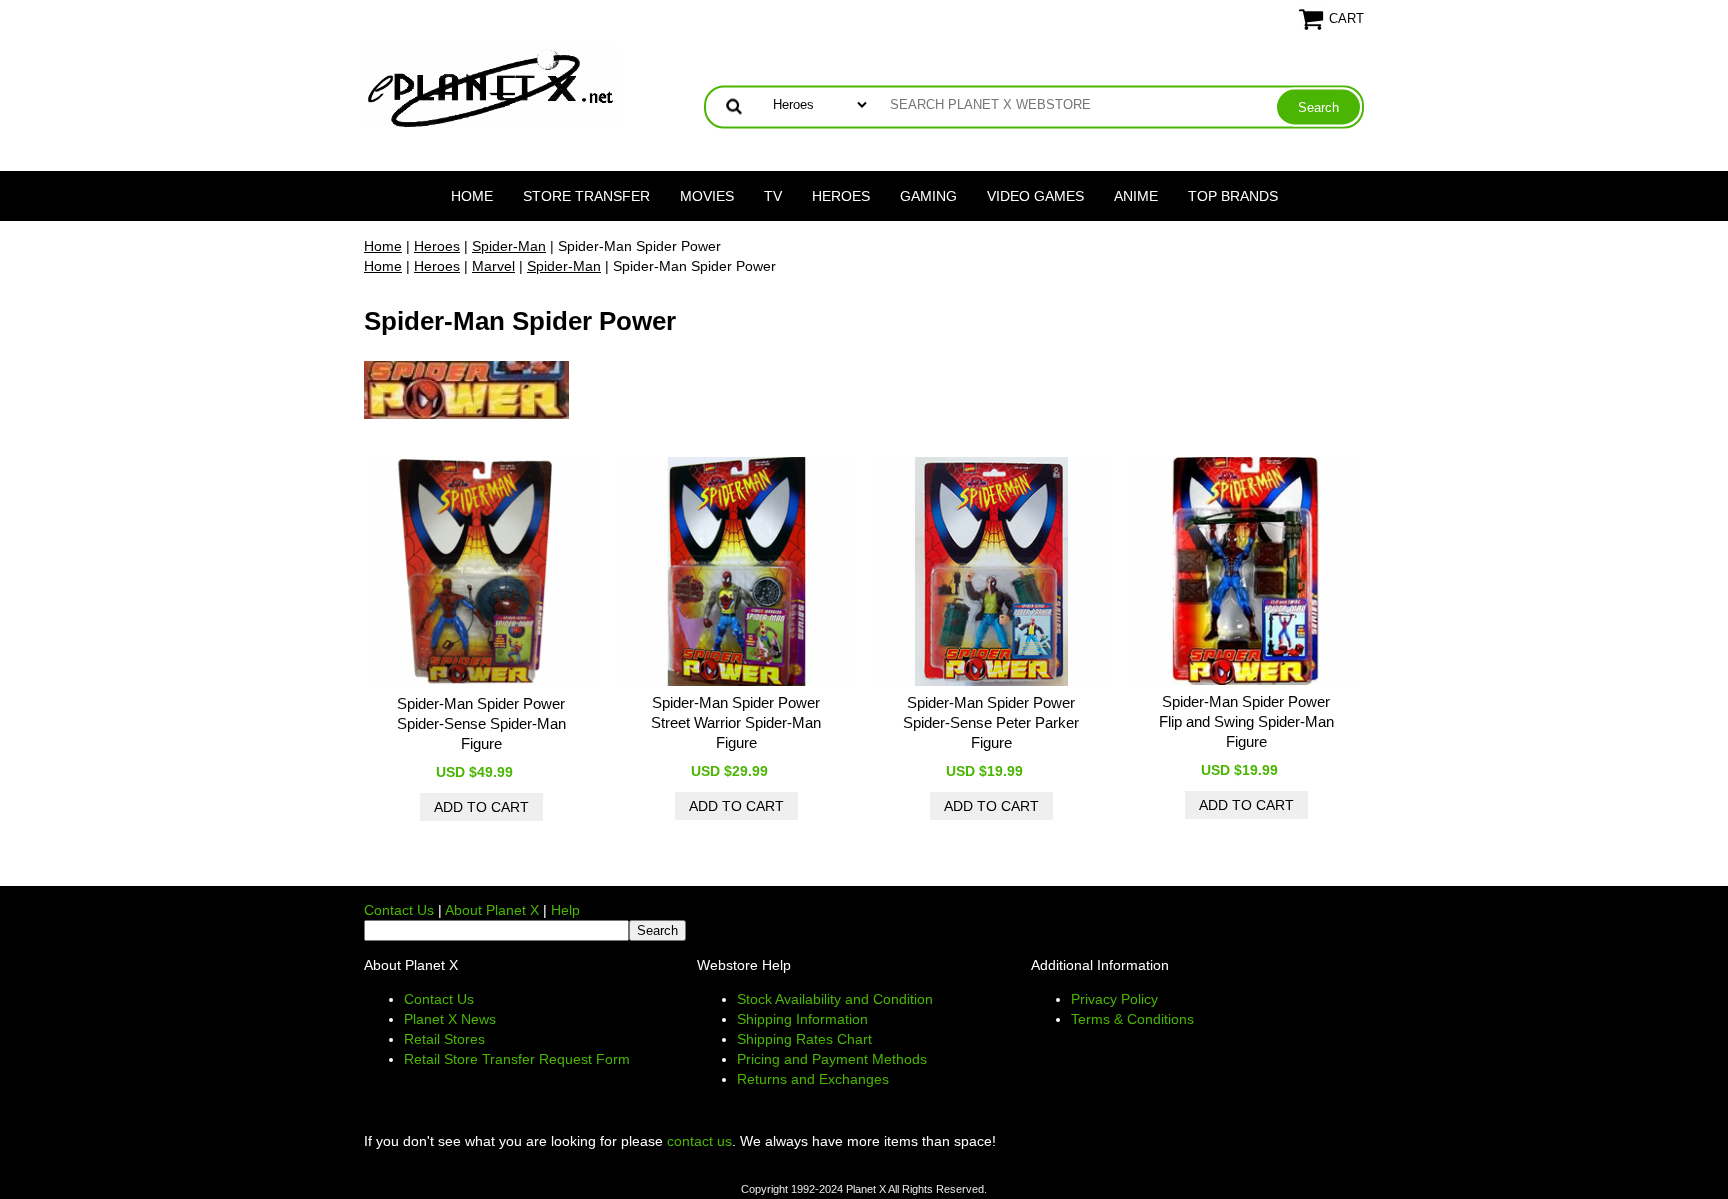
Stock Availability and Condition (835, 999)
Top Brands (1233, 196)
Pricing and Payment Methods (832, 1059)
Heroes (841, 196)
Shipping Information (802, 1019)
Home (472, 196)
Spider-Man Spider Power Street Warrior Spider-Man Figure (736, 722)
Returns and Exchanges (813, 1079)
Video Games (1035, 196)
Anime (1136, 196)
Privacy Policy (1114, 999)
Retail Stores (444, 1039)
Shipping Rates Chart (804, 1039)
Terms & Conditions (1132, 1019)
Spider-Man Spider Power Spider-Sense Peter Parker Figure (991, 722)
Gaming (928, 196)
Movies (707, 196)
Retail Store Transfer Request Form (517, 1059)
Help (565, 910)
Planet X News (450, 1019)
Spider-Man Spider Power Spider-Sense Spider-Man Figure (481, 723)
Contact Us (399, 910)
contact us (699, 1141)
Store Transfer (586, 196)
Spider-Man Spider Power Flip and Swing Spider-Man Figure (1246, 721)
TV (773, 196)
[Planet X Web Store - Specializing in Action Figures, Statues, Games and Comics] (491, 86)
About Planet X (492, 910)
